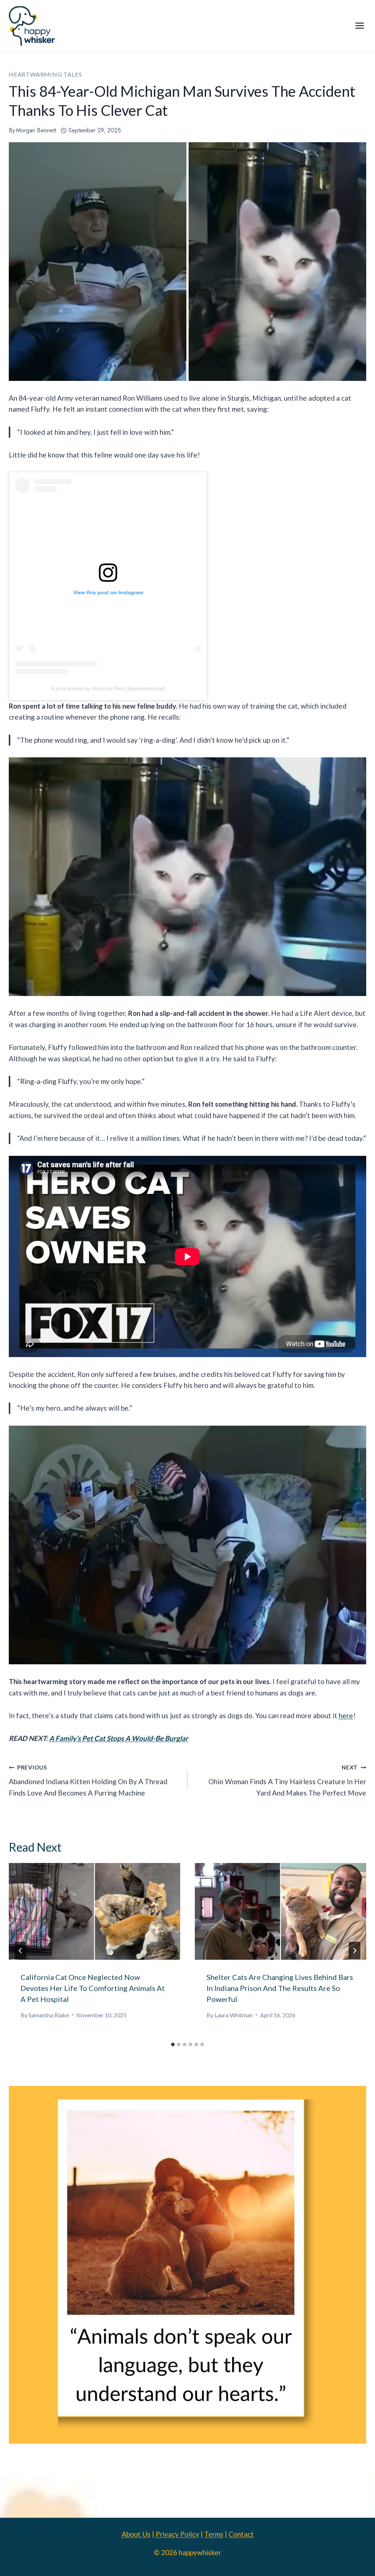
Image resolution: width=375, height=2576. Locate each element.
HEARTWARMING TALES (45, 74)
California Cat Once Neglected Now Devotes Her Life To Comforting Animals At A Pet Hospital (93, 1988)
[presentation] (94, 1911)
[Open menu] (359, 26)
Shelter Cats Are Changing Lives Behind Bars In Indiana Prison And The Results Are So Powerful (280, 1988)
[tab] (173, 2044)
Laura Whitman (234, 2015)
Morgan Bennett (36, 130)
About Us (136, 2534)
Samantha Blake (49, 2015)
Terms (214, 2534)
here (346, 1715)
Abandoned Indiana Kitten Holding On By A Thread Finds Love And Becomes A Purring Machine (88, 1780)
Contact (241, 2534)
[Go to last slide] (21, 1951)
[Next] (354, 1951)
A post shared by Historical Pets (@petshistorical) (108, 688)
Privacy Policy (177, 2534)
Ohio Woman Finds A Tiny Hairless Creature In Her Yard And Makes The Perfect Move (287, 1780)
